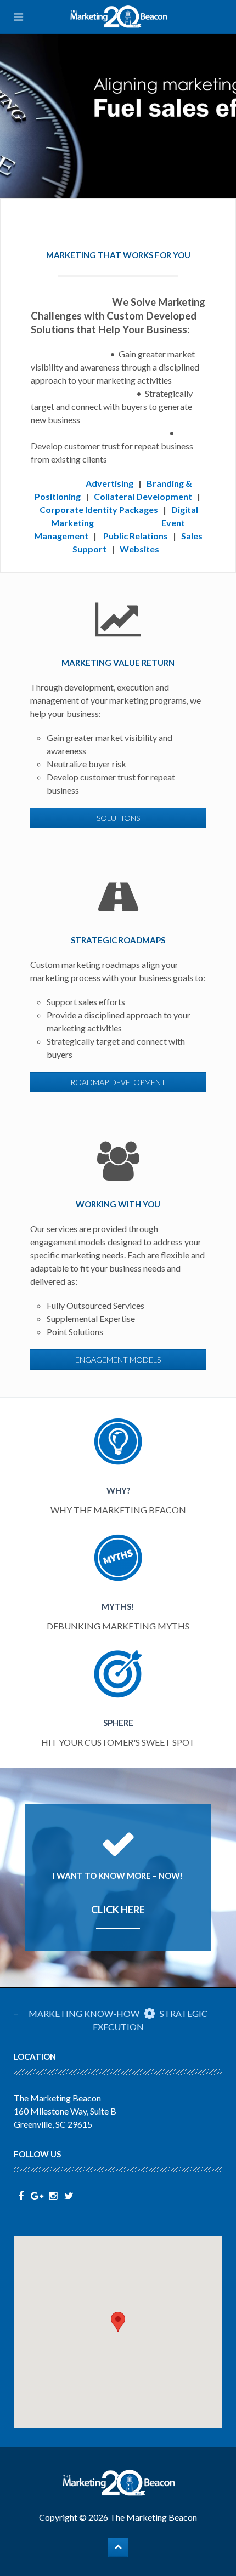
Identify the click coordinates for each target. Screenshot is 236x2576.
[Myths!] (118, 1583)
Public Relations (136, 536)
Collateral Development (143, 496)
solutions (118, 818)
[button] (118, 2322)
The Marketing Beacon (153, 2517)
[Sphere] (118, 1699)
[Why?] (118, 1467)
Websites (139, 549)
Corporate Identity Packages (99, 509)
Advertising (109, 483)
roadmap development (118, 1082)
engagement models (118, 1360)
